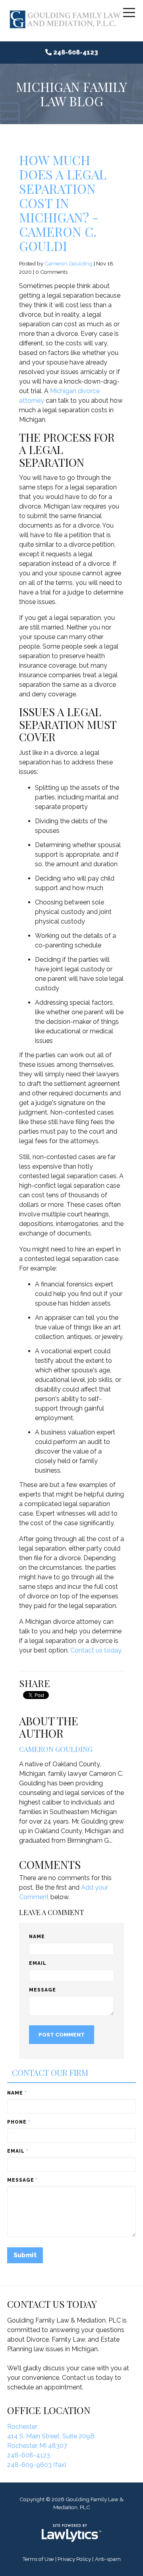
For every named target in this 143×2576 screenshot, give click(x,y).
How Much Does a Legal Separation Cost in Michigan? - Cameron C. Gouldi (63, 203)
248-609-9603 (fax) (37, 2465)
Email (38, 1963)
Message (43, 1990)
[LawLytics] (71, 2533)
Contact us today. (96, 1650)
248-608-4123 (76, 52)
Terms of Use (38, 2559)
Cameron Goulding (69, 263)
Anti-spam (108, 2559)
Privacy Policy (74, 2559)
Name (37, 1937)
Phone (19, 2122)
